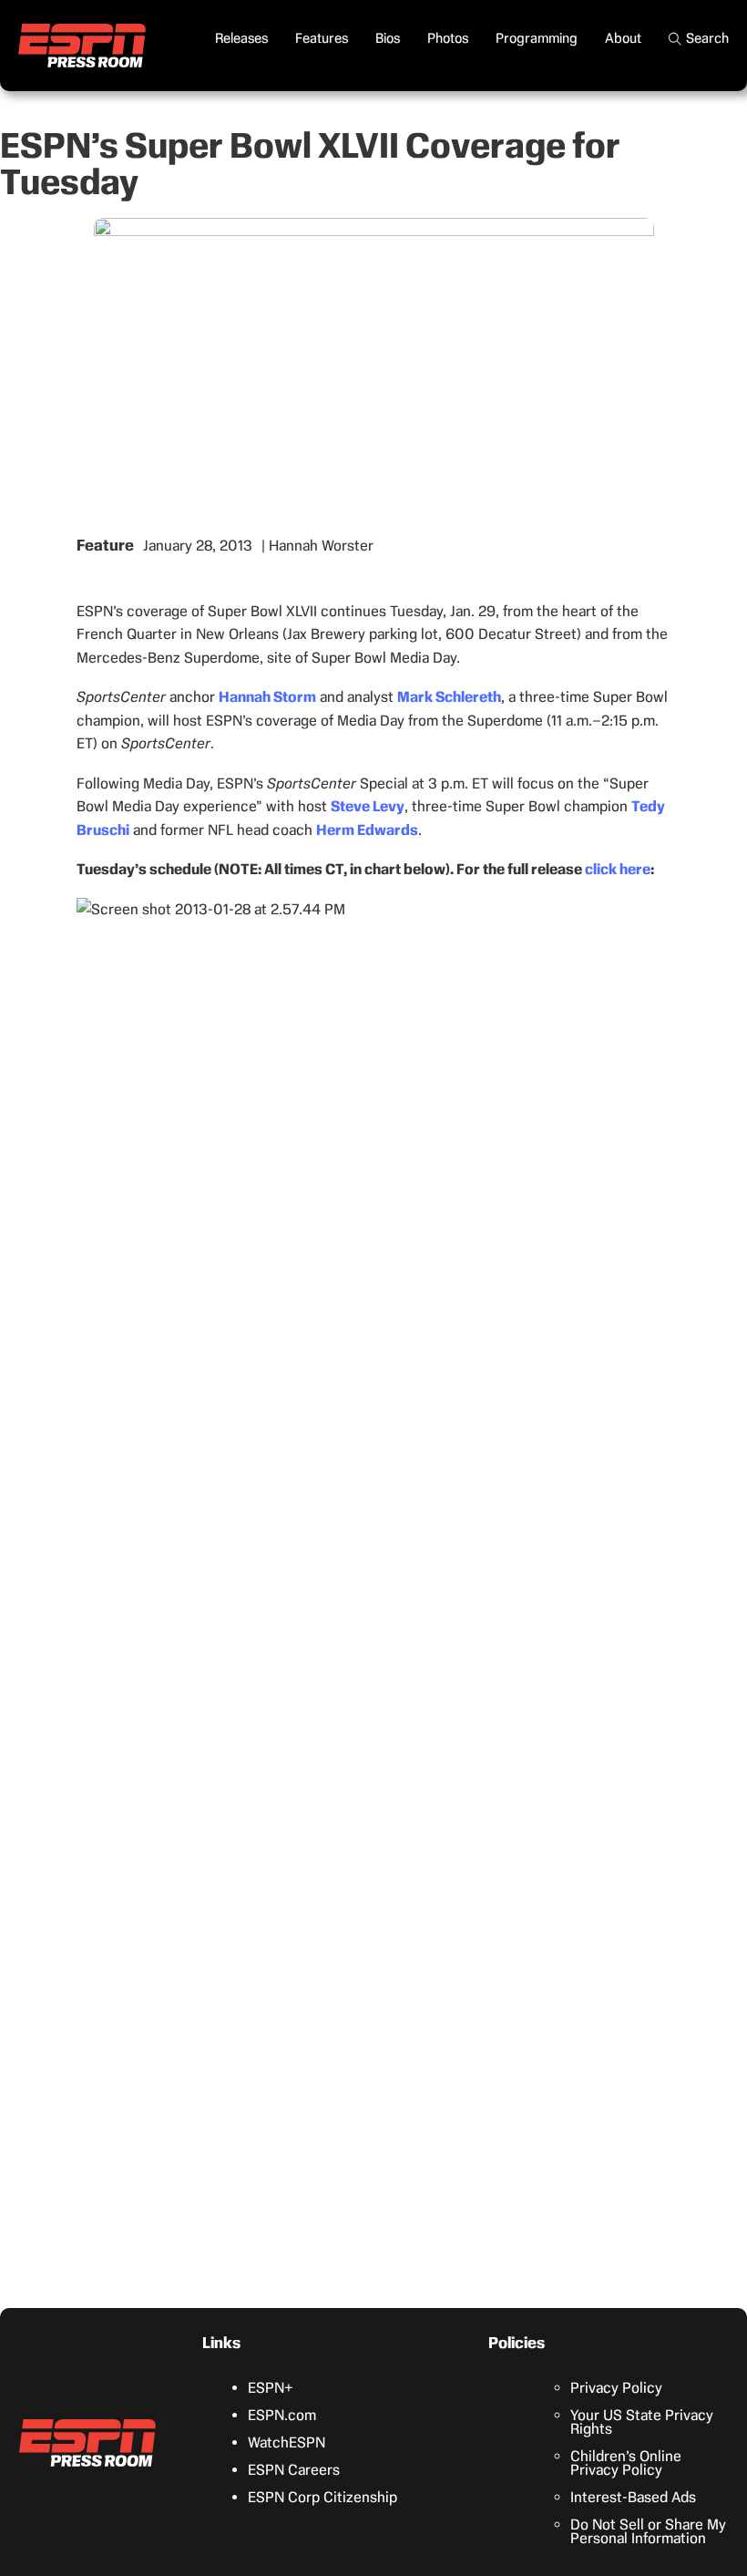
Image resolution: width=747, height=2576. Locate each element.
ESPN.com (282, 2415)
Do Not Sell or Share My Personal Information (648, 2531)
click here (618, 869)
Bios (388, 38)
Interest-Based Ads (633, 2497)
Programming (537, 38)
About (623, 38)
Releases (241, 38)
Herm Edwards (367, 830)
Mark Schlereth (449, 697)
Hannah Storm (267, 697)
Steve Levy (368, 806)
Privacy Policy (616, 2388)
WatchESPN (287, 2442)
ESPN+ (271, 2388)
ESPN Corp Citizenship (322, 2497)
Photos (448, 38)
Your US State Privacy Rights (642, 2422)
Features (322, 38)
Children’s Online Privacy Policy (626, 2463)
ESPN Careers (294, 2470)
